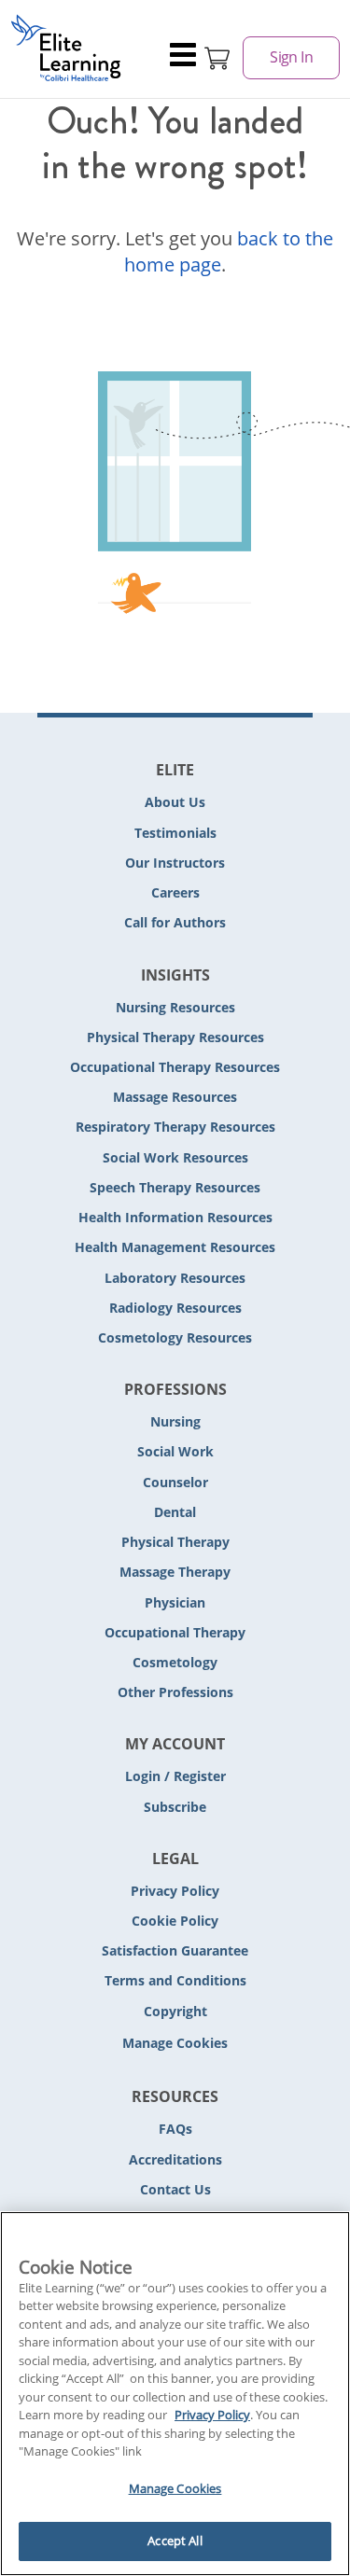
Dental (175, 1512)
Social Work (175, 1451)
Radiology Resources (175, 1308)
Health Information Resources (175, 1217)
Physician (175, 1602)
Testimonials (175, 833)
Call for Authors (175, 922)
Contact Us (175, 2189)
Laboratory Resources (175, 1278)
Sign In (291, 57)
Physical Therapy (175, 1542)
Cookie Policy (175, 1921)
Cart (217, 58)
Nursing (175, 1421)
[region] (175, 2394)
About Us (175, 802)
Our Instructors (175, 863)
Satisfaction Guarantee (175, 1950)
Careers (175, 892)
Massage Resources (175, 1097)
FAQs (175, 2129)
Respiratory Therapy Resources (175, 1127)
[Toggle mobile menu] (184, 58)
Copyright (175, 2011)
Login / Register (175, 1776)
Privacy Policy (175, 1891)
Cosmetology (175, 1662)
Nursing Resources (175, 1007)
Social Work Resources (175, 1157)
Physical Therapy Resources (175, 1037)
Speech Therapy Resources (175, 1187)
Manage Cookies (175, 2044)
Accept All (175, 2541)
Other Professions (175, 1692)
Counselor (175, 1482)
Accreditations (175, 2159)
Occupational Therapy (175, 1632)
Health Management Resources (175, 1247)
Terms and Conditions (175, 1980)
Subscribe (175, 1807)
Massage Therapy (175, 1572)
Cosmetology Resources (175, 1337)
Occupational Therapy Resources (175, 1067)
